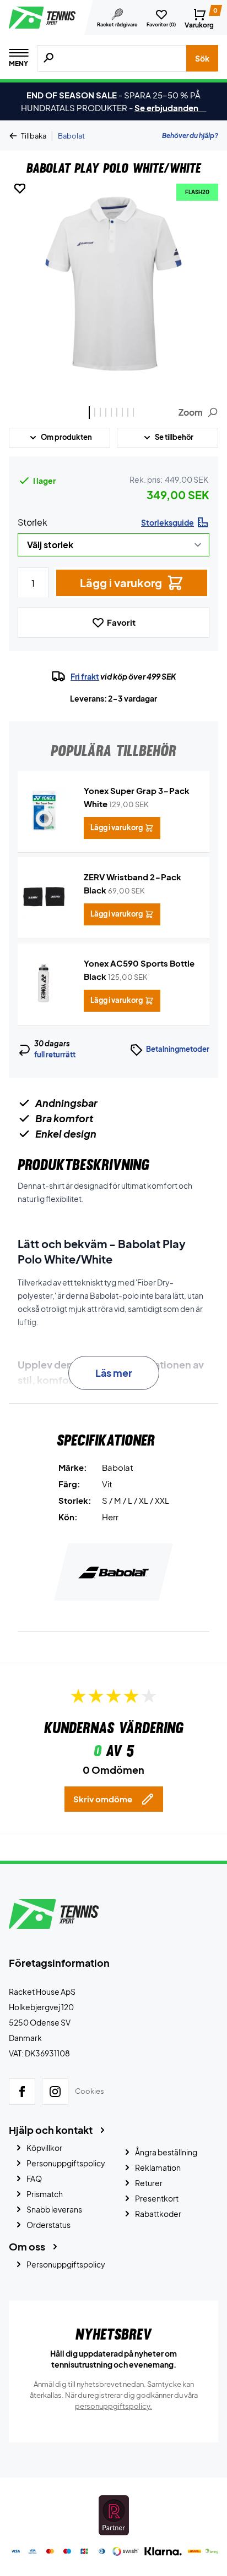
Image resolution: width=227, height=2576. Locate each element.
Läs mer (114, 1373)
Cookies (90, 2091)
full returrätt (55, 1055)
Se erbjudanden (171, 107)
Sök (202, 58)
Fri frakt (85, 676)
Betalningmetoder (178, 1049)
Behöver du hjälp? (190, 136)
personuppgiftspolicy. (113, 2406)
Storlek (33, 522)
